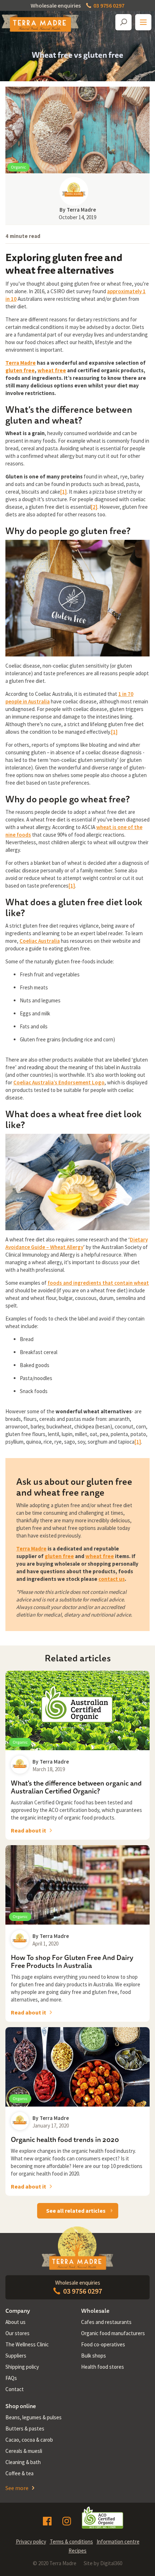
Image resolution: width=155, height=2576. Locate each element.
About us (15, 2322)
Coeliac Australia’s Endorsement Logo (59, 1082)
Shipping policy (22, 2367)
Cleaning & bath (23, 2462)
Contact (15, 2389)
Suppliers (16, 2356)
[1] (63, 492)
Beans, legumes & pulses (34, 2417)
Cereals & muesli (24, 2451)
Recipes (77, 2551)
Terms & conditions (71, 2542)
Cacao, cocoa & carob (29, 2440)
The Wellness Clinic (27, 2344)
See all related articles (76, 2211)
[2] (94, 507)
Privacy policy (31, 2542)
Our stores (17, 2333)
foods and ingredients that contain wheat (98, 1283)
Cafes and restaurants (106, 2322)
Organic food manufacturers (113, 2333)
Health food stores (103, 2367)
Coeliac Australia (40, 941)
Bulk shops (94, 2356)
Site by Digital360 (103, 2563)
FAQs (11, 2378)
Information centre (118, 2542)
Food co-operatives (103, 2344)
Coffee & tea (19, 2473)
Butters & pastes (25, 2428)
